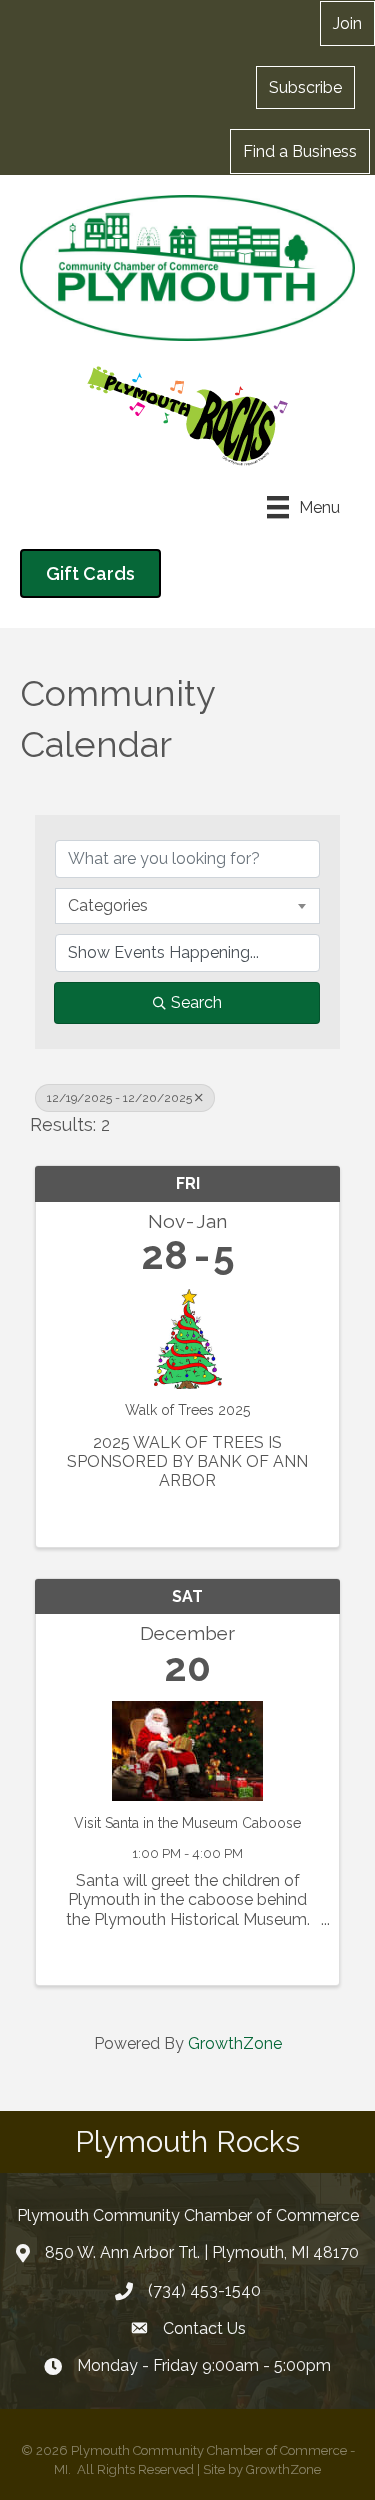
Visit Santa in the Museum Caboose (187, 1823)
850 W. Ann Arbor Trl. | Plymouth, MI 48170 (202, 2252)
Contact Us (204, 2328)
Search (196, 1002)
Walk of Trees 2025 (187, 1410)
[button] (305, 87)
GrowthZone (235, 2043)
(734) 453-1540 (204, 2290)
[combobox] (187, 906)
